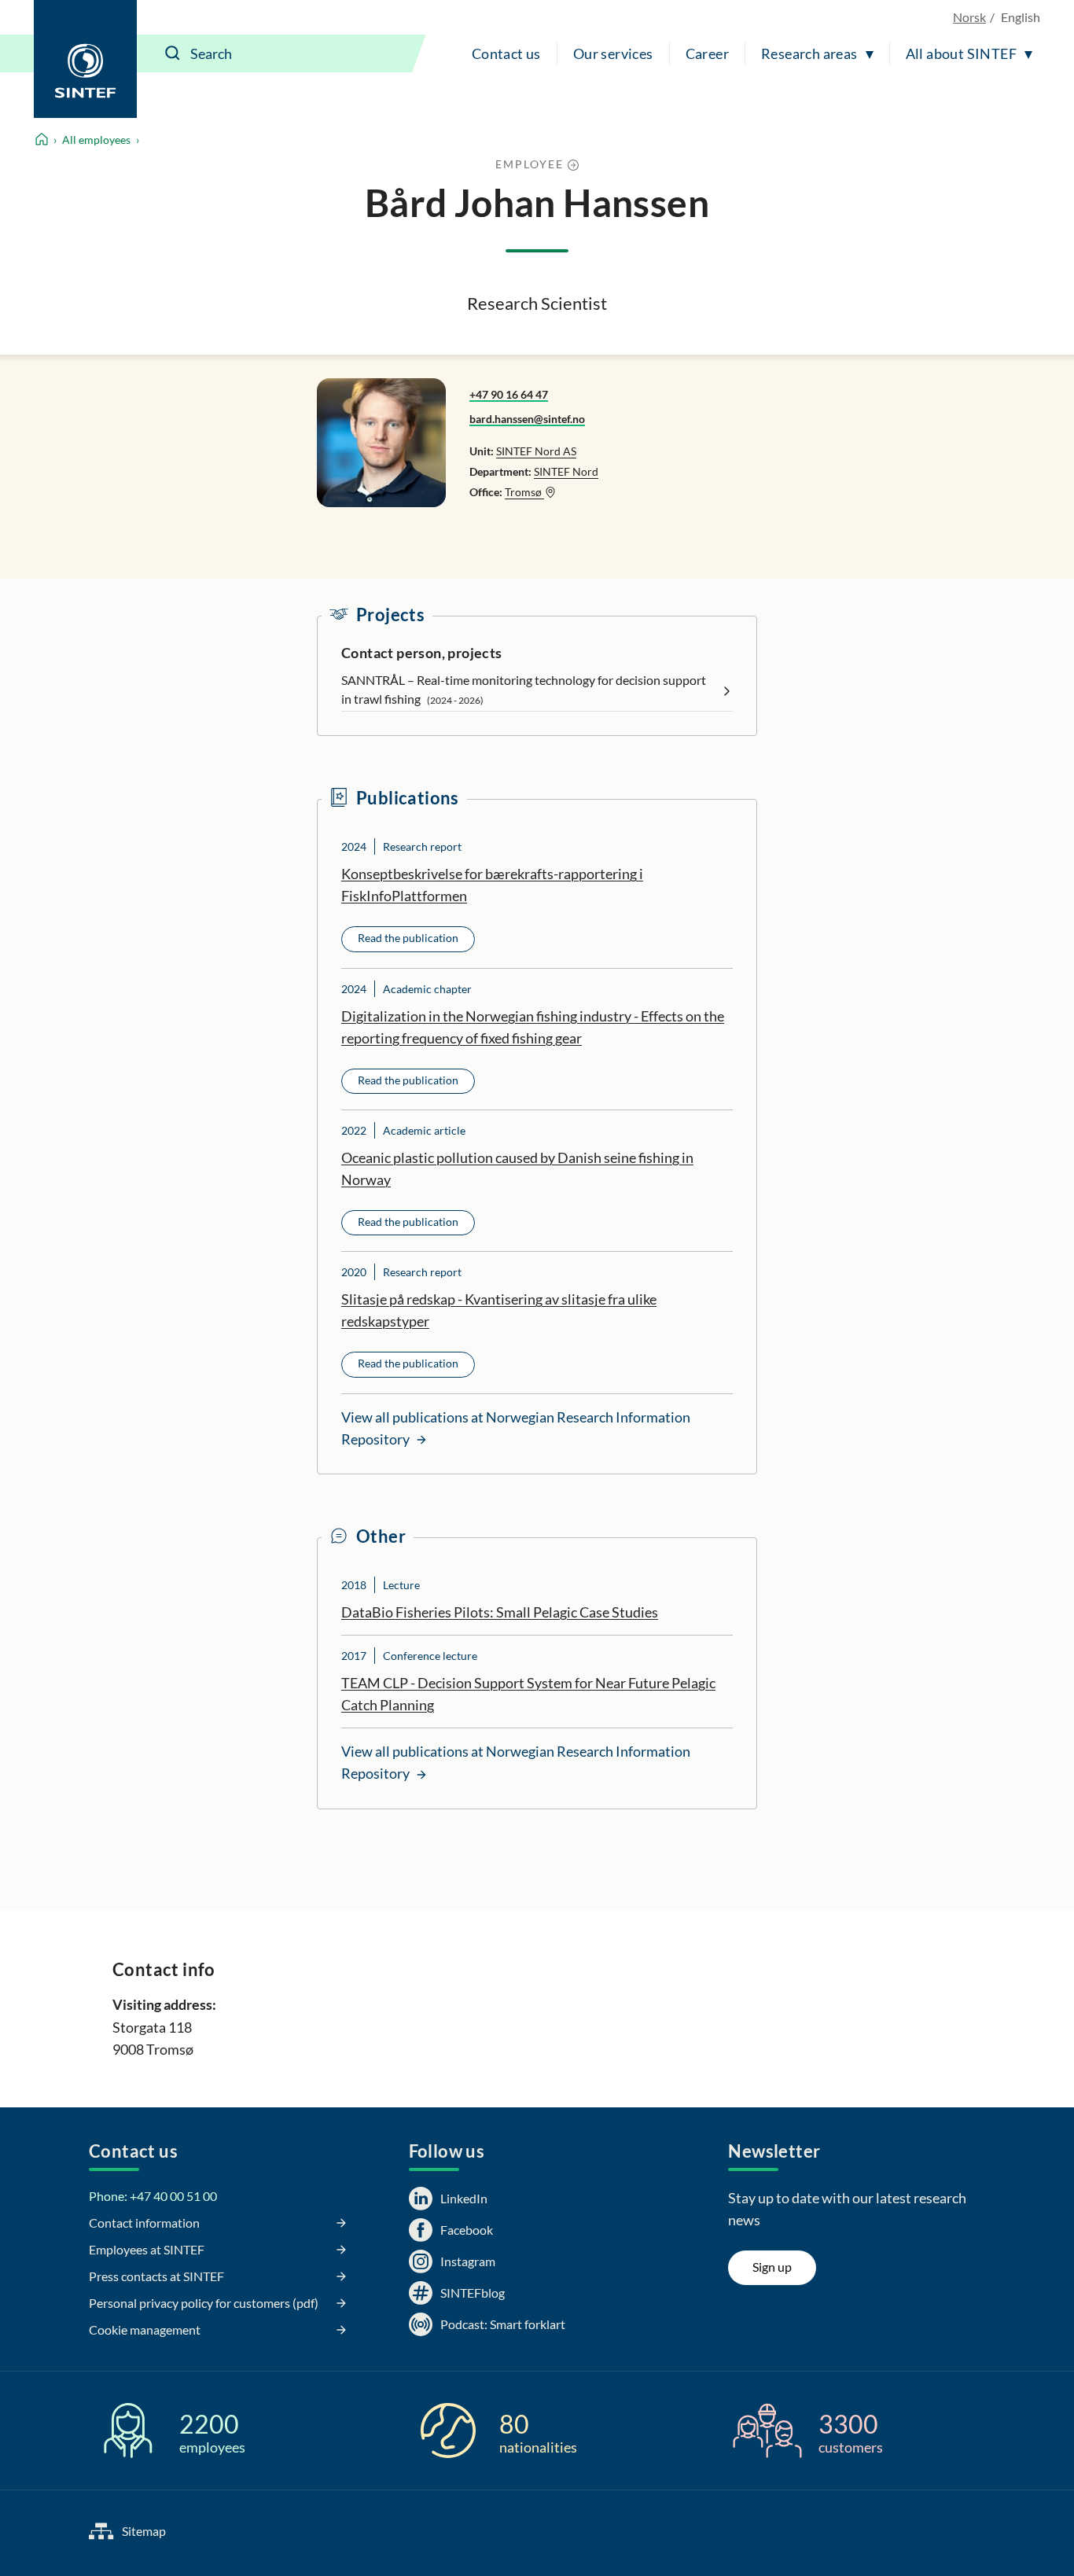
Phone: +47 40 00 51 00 (153, 2196)
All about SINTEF (961, 53)
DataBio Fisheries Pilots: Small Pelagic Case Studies (500, 1612)
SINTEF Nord (566, 471)
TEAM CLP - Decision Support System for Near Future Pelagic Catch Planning (528, 1694)
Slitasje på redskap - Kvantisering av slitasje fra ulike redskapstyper (499, 1310)
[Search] (173, 53)
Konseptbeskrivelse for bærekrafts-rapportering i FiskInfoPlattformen (492, 885)
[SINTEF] (85, 59)
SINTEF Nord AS (536, 451)
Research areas (809, 53)
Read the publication (408, 938)
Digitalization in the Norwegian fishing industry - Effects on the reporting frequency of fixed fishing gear (533, 1027)
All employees (96, 140)
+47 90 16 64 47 (509, 394)
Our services (613, 53)
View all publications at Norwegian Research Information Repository (516, 1428)
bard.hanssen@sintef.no (527, 419)
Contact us (506, 53)
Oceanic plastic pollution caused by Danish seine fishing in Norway (517, 1168)
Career (707, 53)
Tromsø (524, 492)
